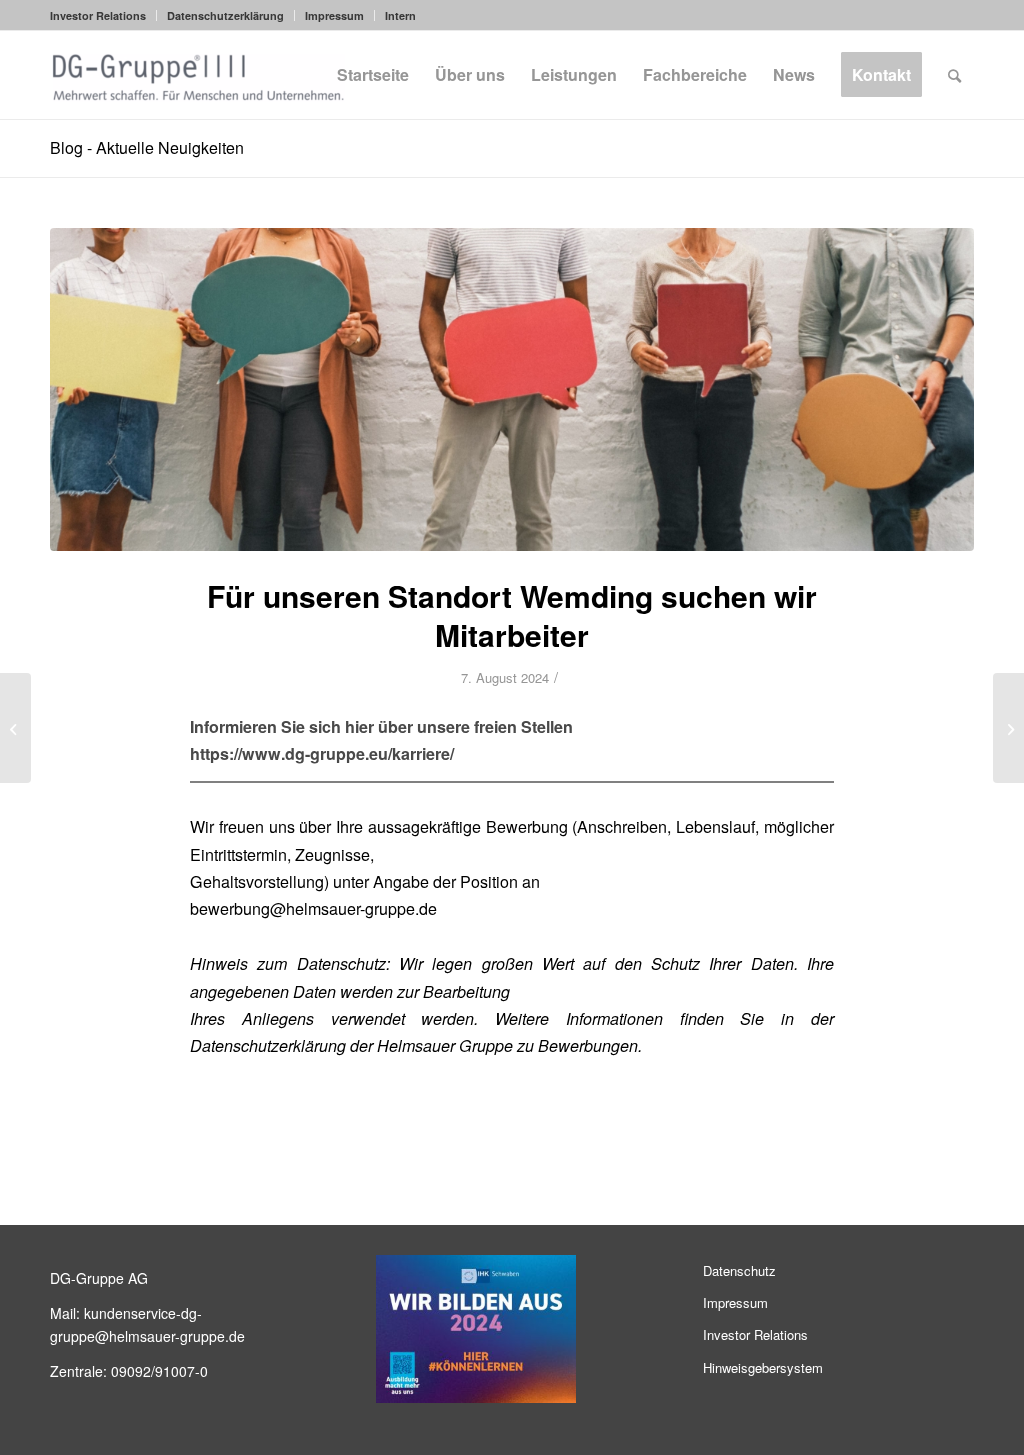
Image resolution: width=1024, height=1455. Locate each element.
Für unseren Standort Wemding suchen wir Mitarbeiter (512, 615)
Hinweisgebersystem (763, 1367)
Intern (400, 15)
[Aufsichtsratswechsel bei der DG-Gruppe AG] (1008, 728)
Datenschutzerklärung (225, 15)
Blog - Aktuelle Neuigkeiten (147, 147)
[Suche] (954, 75)
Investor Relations (98, 15)
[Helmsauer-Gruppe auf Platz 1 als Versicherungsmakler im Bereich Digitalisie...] (15, 728)
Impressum (334, 15)
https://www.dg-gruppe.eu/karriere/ (322, 753)
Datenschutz (739, 1270)
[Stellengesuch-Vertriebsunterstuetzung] (512, 389)
